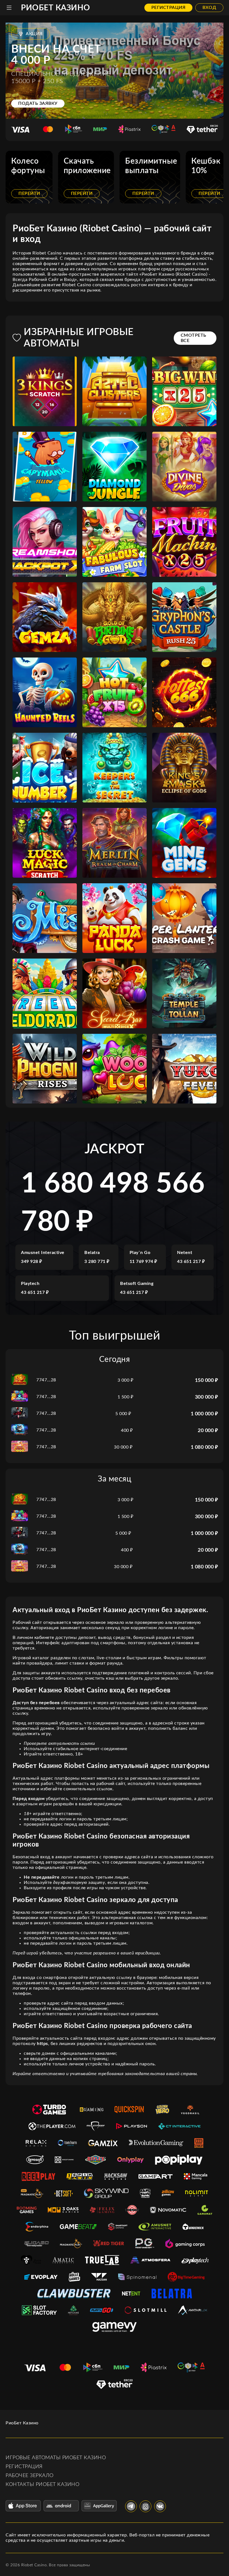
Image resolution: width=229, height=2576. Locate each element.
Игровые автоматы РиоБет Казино (56, 2458)
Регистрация (169, 8)
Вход (209, 8)
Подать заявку (38, 103)
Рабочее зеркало (30, 2476)
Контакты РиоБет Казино (42, 2485)
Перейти (29, 193)
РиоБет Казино (56, 8)
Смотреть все (194, 338)
